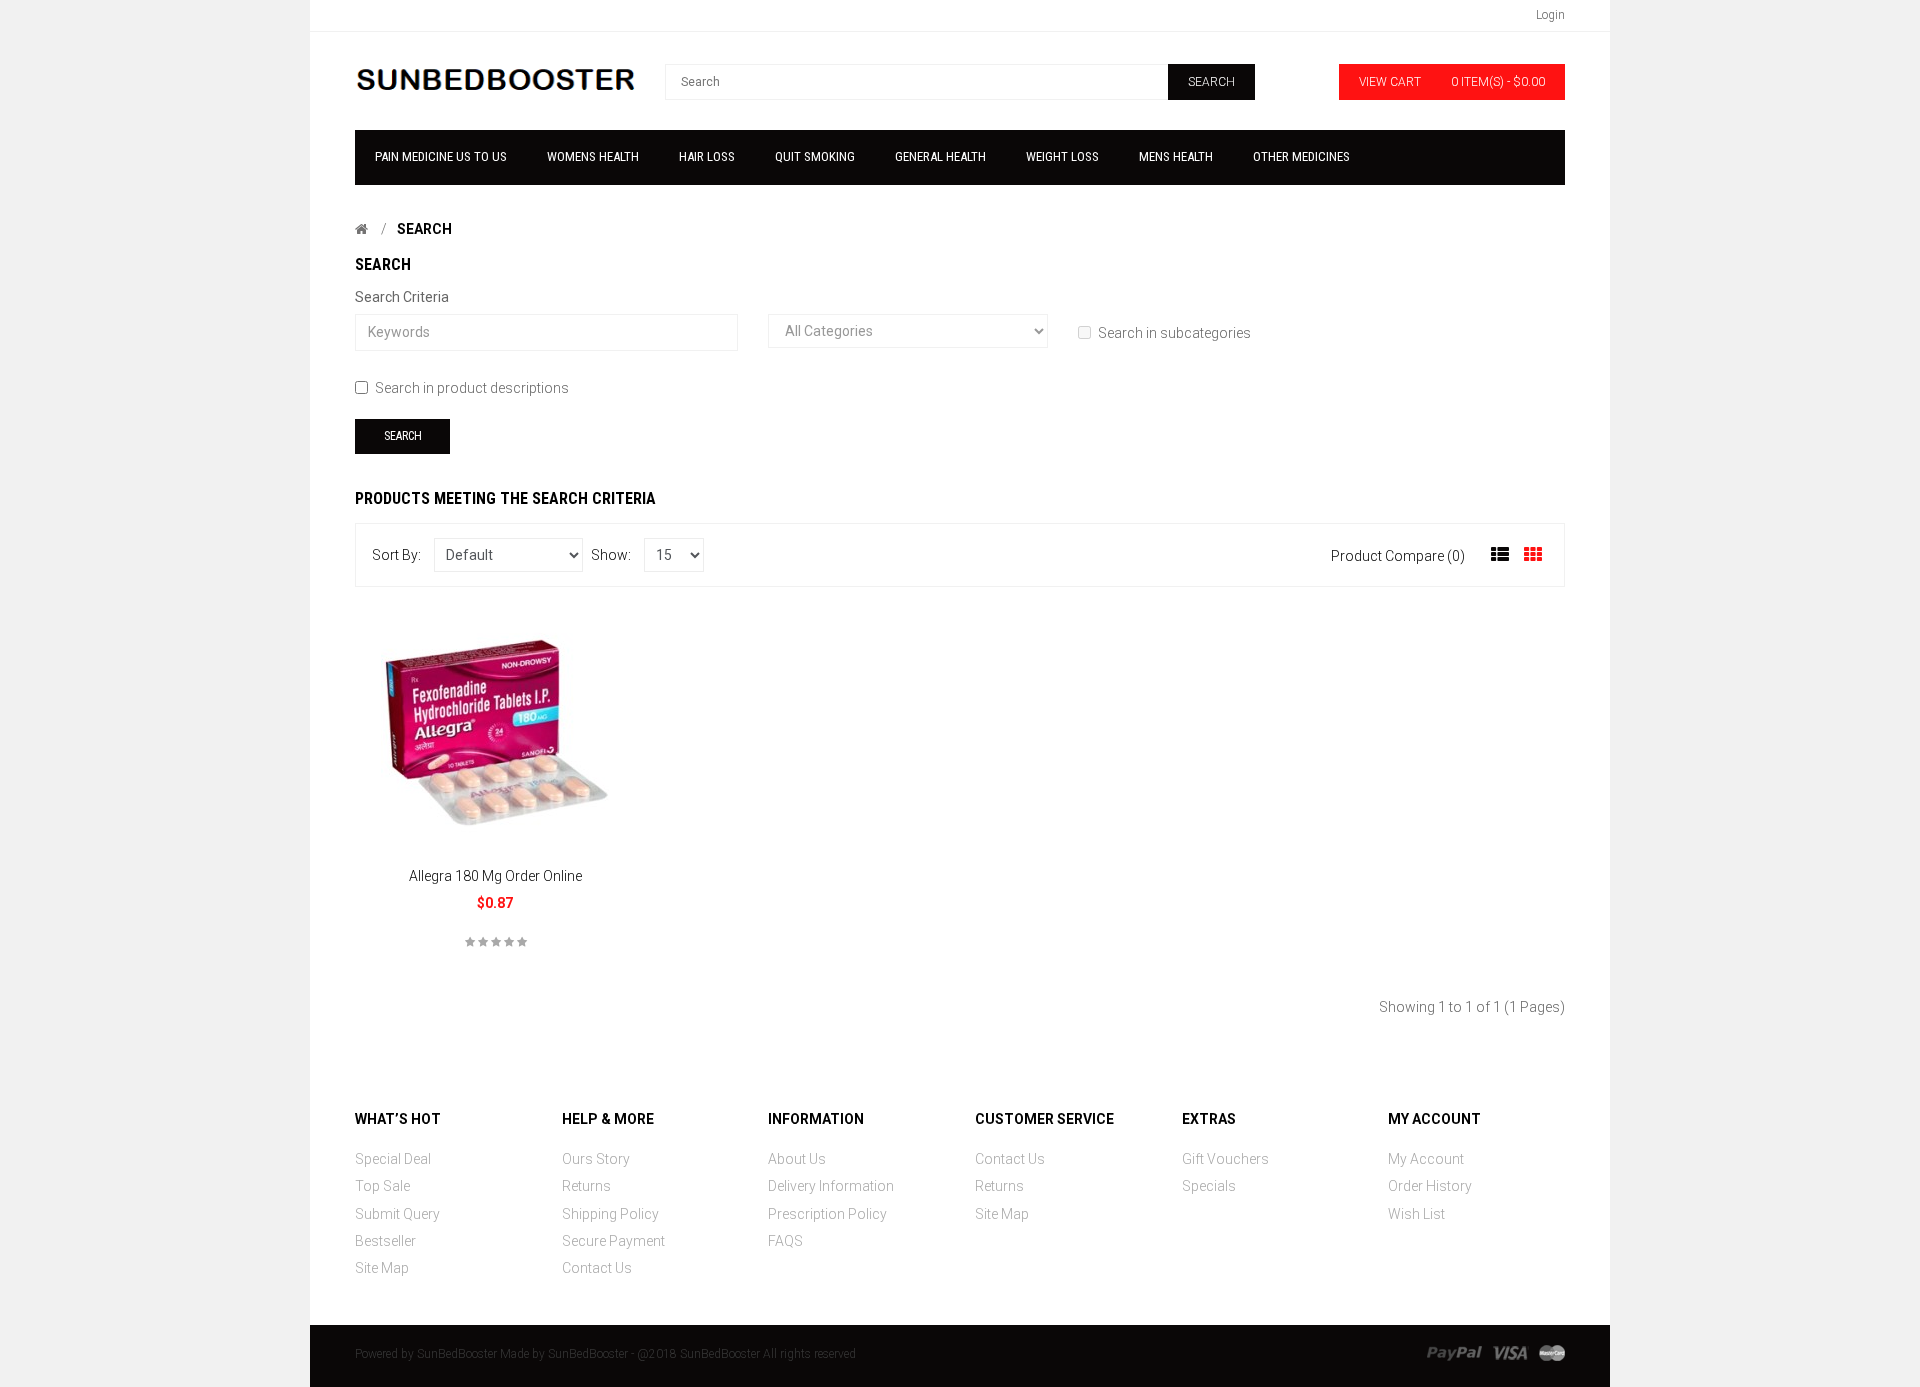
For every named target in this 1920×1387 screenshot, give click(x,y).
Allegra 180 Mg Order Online (495, 876)
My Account (1426, 1159)
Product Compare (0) (1398, 556)
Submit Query (397, 1214)
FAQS (785, 1241)
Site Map (382, 1268)
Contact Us (597, 1268)
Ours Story (596, 1159)
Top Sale (382, 1186)
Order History (1430, 1186)
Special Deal (393, 1159)
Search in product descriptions (472, 388)
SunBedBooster (457, 1354)
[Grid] (1533, 555)
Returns (586, 1186)
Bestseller (385, 1241)
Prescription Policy (827, 1214)
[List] (1500, 555)
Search (424, 229)
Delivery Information (831, 1186)
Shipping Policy (610, 1214)
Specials (1209, 1186)
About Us (797, 1159)
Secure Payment (613, 1241)
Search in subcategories (1174, 333)
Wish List (1416, 1214)
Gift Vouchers (1225, 1159)
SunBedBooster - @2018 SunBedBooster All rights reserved (702, 1354)
